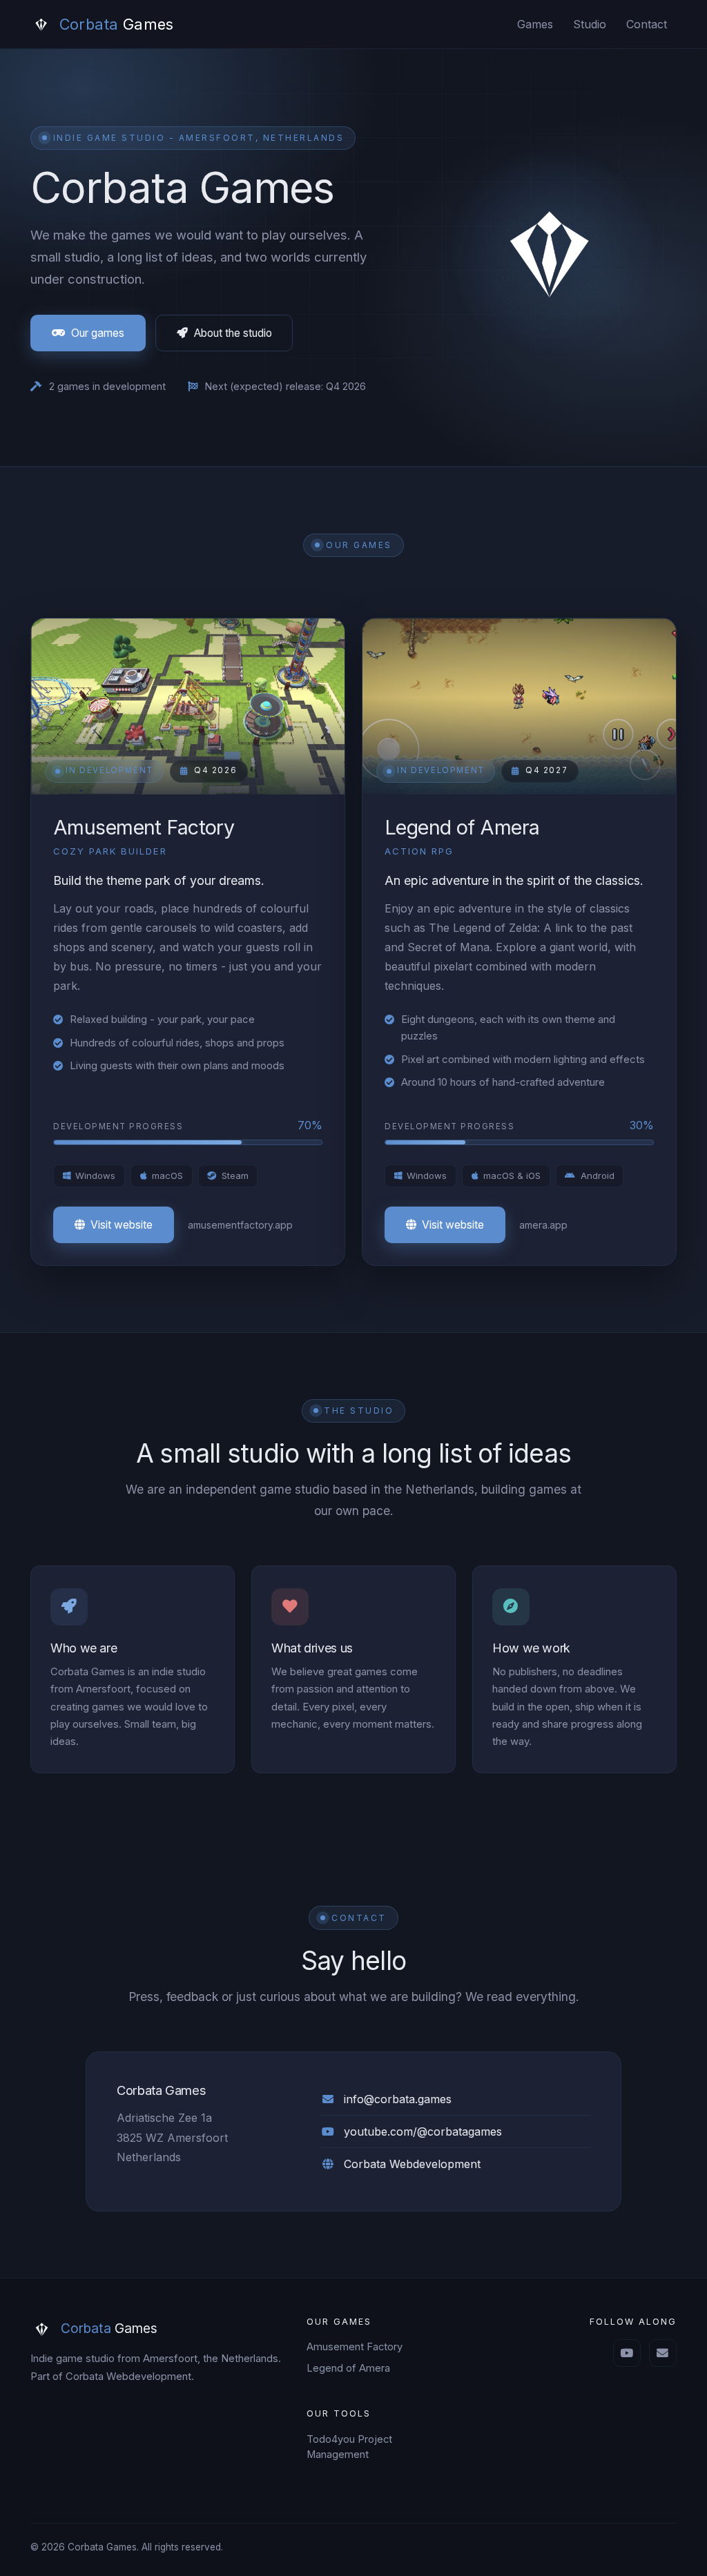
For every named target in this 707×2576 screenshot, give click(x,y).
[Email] (663, 2353)
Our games (98, 333)
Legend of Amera (348, 2368)
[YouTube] (627, 2353)
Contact (647, 24)
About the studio (233, 333)
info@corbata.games (398, 2099)
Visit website (122, 1225)
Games (535, 24)
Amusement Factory (355, 2347)
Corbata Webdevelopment (412, 2164)
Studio (590, 24)
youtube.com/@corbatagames (423, 2131)
